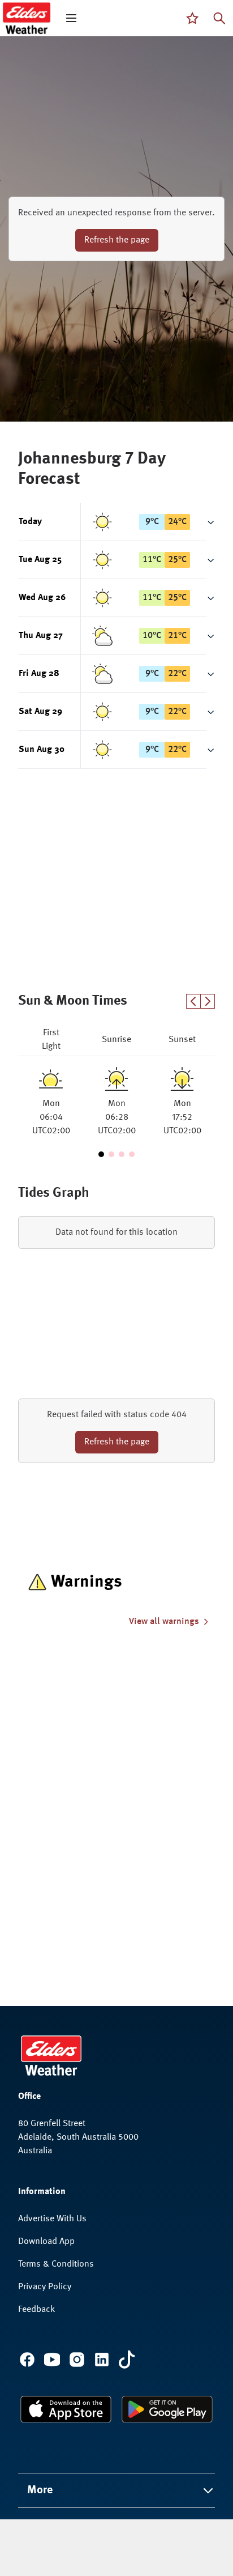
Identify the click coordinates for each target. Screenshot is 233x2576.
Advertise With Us (52, 2219)
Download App (46, 2242)
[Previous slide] (193, 1001)
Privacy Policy (45, 2287)
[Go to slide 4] (132, 1154)
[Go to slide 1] (101, 1154)
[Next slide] (208, 1001)
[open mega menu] (71, 18)
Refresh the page (117, 240)
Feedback (36, 2310)
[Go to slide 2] (111, 1154)
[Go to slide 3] (122, 1154)
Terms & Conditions (56, 2264)
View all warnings (164, 1622)
